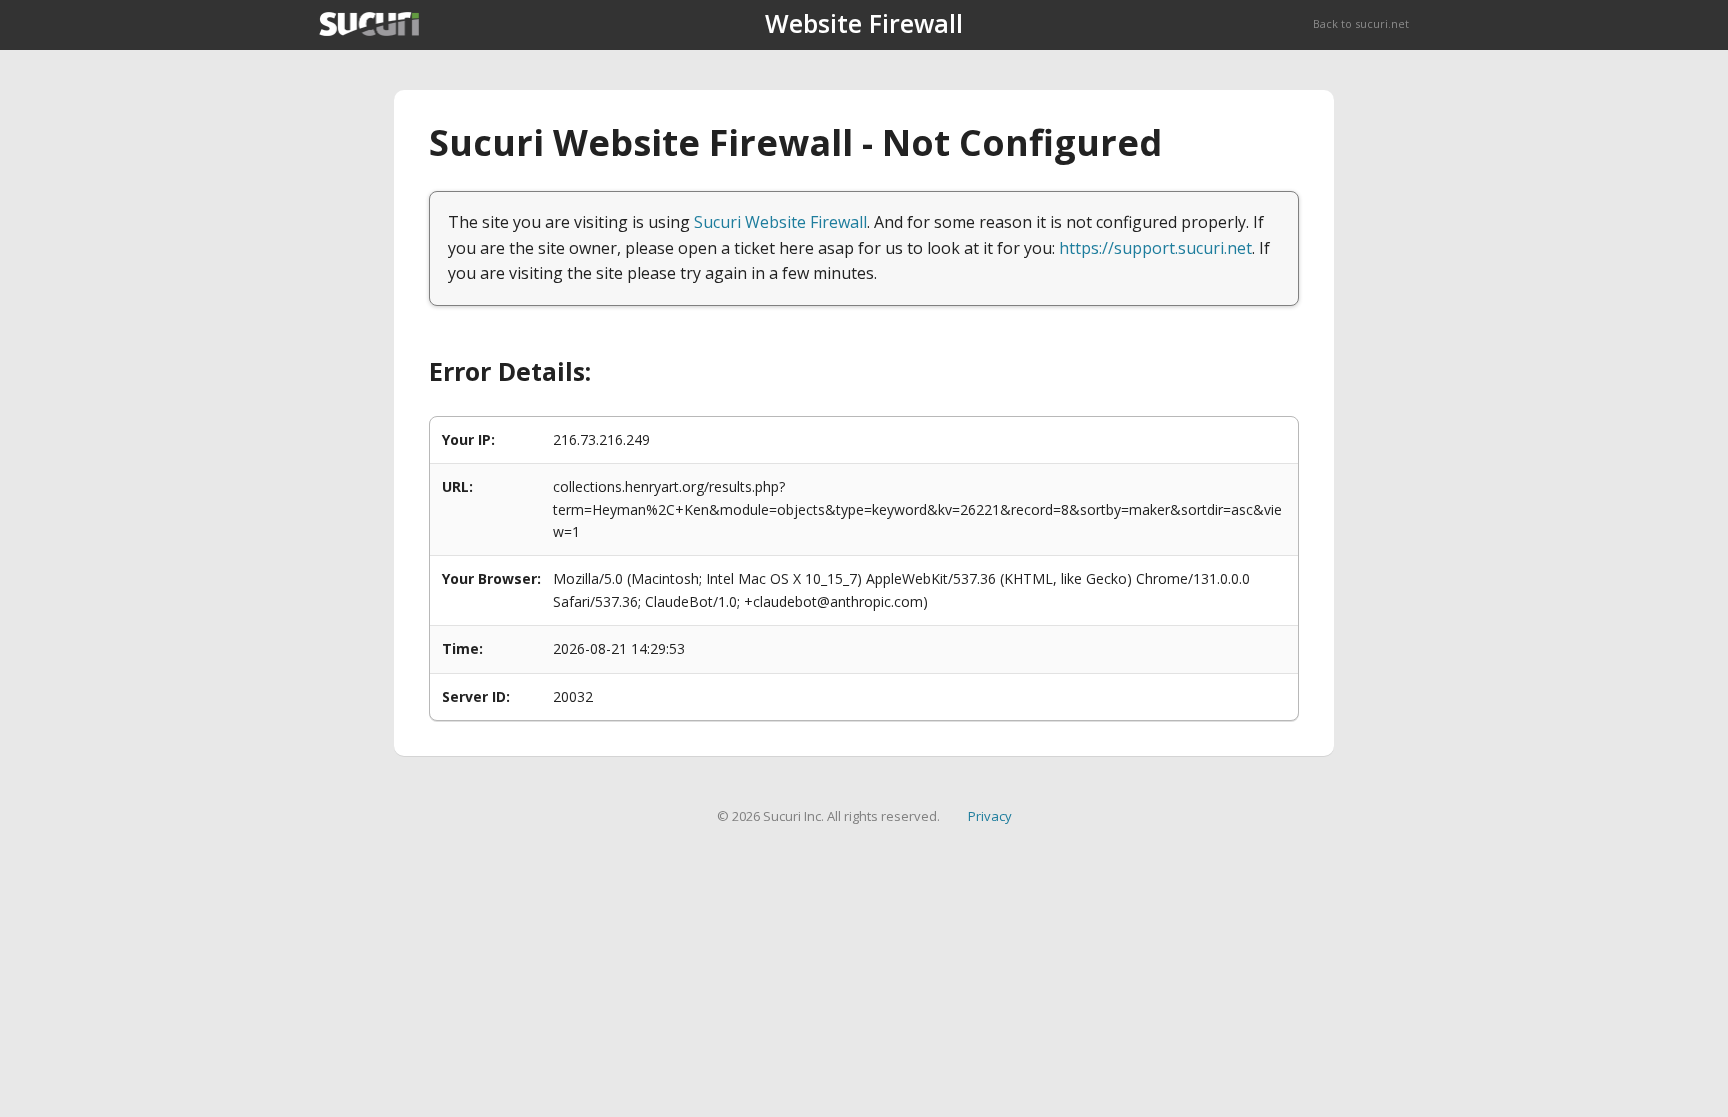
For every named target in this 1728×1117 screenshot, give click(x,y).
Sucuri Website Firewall (780, 222)
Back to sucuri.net (1361, 23)
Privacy (990, 816)
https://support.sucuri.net (1155, 248)
